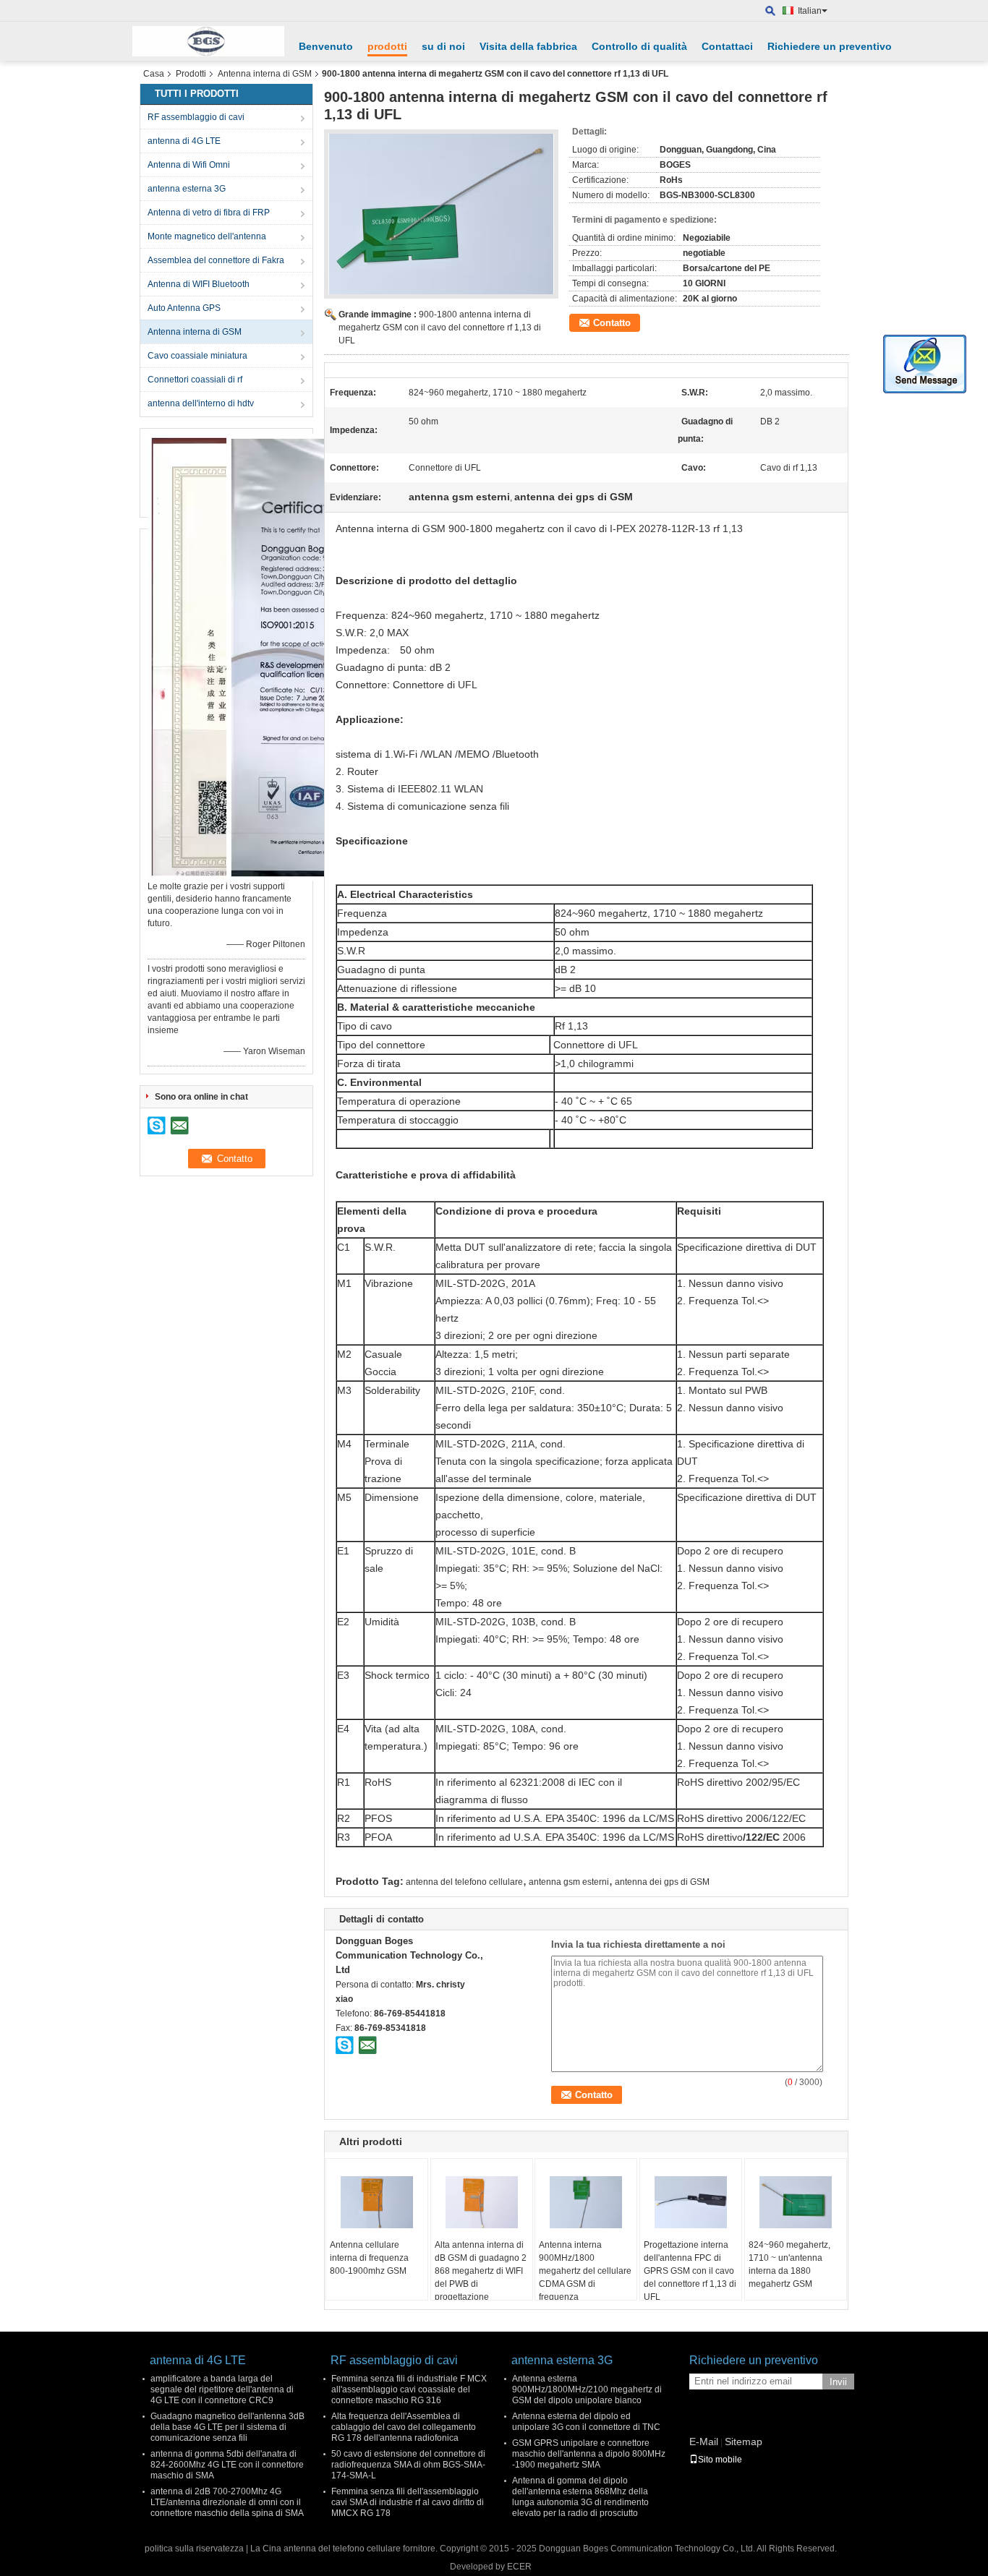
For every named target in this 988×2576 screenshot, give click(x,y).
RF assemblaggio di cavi (196, 117)
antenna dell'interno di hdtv (201, 403)
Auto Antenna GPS (184, 308)
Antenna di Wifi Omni (189, 165)
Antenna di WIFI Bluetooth (199, 284)
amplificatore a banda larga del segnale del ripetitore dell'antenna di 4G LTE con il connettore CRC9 (222, 2389)
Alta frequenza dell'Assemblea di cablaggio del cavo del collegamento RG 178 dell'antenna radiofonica (404, 2427)
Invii (838, 2382)
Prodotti (191, 74)
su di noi (443, 46)
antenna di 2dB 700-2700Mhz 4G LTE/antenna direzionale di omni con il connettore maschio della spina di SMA (227, 2502)
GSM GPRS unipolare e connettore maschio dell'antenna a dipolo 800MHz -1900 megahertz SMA (589, 2454)
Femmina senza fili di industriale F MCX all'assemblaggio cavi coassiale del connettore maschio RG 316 (409, 2389)
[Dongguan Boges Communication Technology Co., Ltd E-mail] (367, 2045)
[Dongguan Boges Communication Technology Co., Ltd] (771, 11)
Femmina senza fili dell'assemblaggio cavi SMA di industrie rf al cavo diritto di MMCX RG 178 (408, 2502)
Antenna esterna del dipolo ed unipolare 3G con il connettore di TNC (586, 2422)
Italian (810, 11)
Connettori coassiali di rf (195, 380)
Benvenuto (326, 46)
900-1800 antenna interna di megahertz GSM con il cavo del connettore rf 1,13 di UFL (440, 328)
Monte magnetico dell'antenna (207, 236)
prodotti (387, 46)
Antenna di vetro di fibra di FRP (209, 213)
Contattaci (727, 46)
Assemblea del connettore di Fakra (216, 260)
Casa (154, 74)
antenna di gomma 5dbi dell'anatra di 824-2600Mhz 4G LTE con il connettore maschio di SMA (227, 2465)
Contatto (612, 323)
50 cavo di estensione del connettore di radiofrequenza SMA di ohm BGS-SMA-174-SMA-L (408, 2465)
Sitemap (744, 2442)
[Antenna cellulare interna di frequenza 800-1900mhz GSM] (377, 2202)
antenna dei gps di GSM (662, 1882)
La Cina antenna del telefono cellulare (325, 2549)
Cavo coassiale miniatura (197, 356)
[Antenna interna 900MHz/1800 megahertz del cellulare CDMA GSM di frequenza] (586, 2202)
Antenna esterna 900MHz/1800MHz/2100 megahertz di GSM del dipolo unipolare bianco (587, 2389)
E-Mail (704, 2442)
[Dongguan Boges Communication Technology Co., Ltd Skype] (345, 2045)
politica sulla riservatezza (194, 2549)
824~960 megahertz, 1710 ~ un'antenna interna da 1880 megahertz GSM (789, 2264)
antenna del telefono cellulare (464, 1882)
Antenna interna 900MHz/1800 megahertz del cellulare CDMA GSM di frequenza (585, 2271)
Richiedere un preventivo (830, 46)
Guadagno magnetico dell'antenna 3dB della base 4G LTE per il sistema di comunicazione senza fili (227, 2427)
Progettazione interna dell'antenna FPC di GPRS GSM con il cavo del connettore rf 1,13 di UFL (690, 2271)
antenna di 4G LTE (184, 141)
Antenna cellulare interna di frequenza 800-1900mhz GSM (369, 2258)
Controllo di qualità (639, 46)
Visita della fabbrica (528, 46)
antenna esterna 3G (187, 189)
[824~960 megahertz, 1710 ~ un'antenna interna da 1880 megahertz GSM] (796, 2202)
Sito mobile (720, 2460)
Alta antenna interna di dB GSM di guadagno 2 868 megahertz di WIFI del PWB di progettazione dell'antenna (481, 2277)
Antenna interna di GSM (265, 74)
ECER (519, 2567)
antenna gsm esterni (569, 1882)
